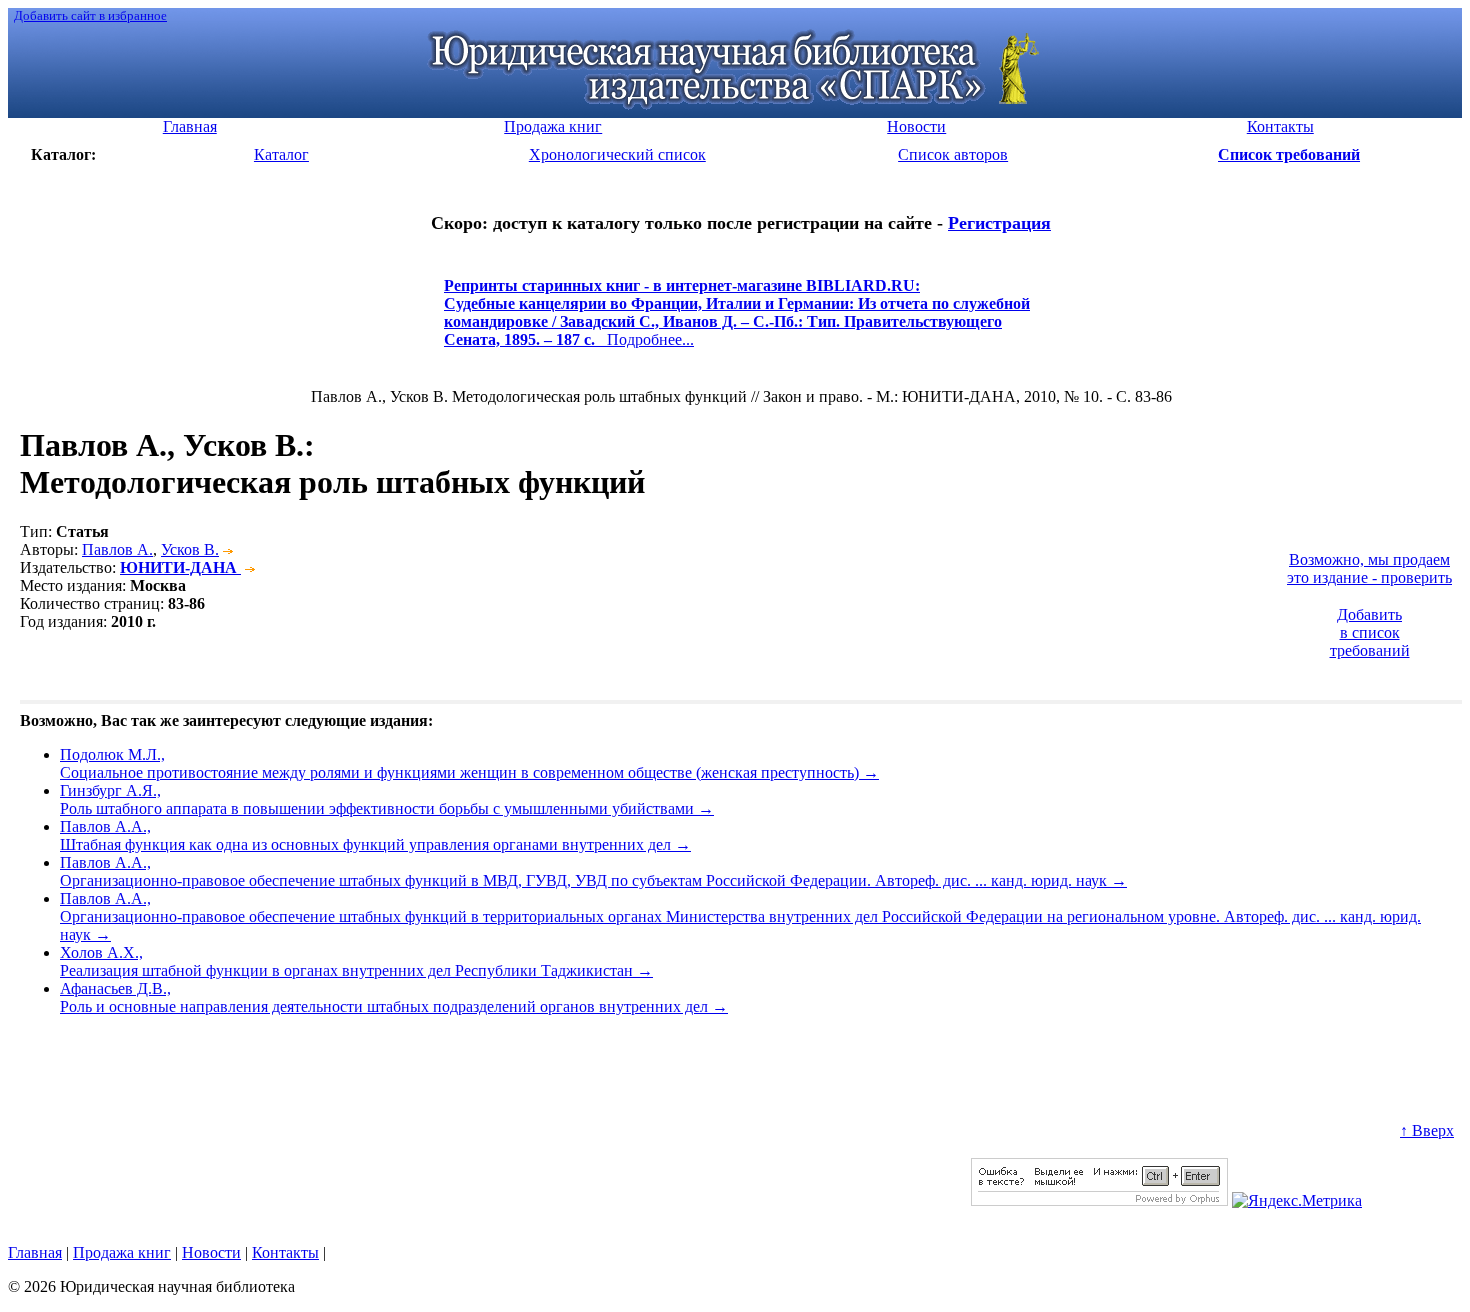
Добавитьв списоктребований (1370, 632)
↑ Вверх (1427, 1130)
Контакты (285, 1252)
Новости (211, 1252)
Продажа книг (122, 1252)
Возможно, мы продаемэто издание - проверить (1369, 568)
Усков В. (190, 549)
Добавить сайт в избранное (90, 15)
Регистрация (999, 223)
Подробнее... (737, 321)
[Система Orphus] (1099, 1200)
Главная (35, 1252)
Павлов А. (117, 549)
